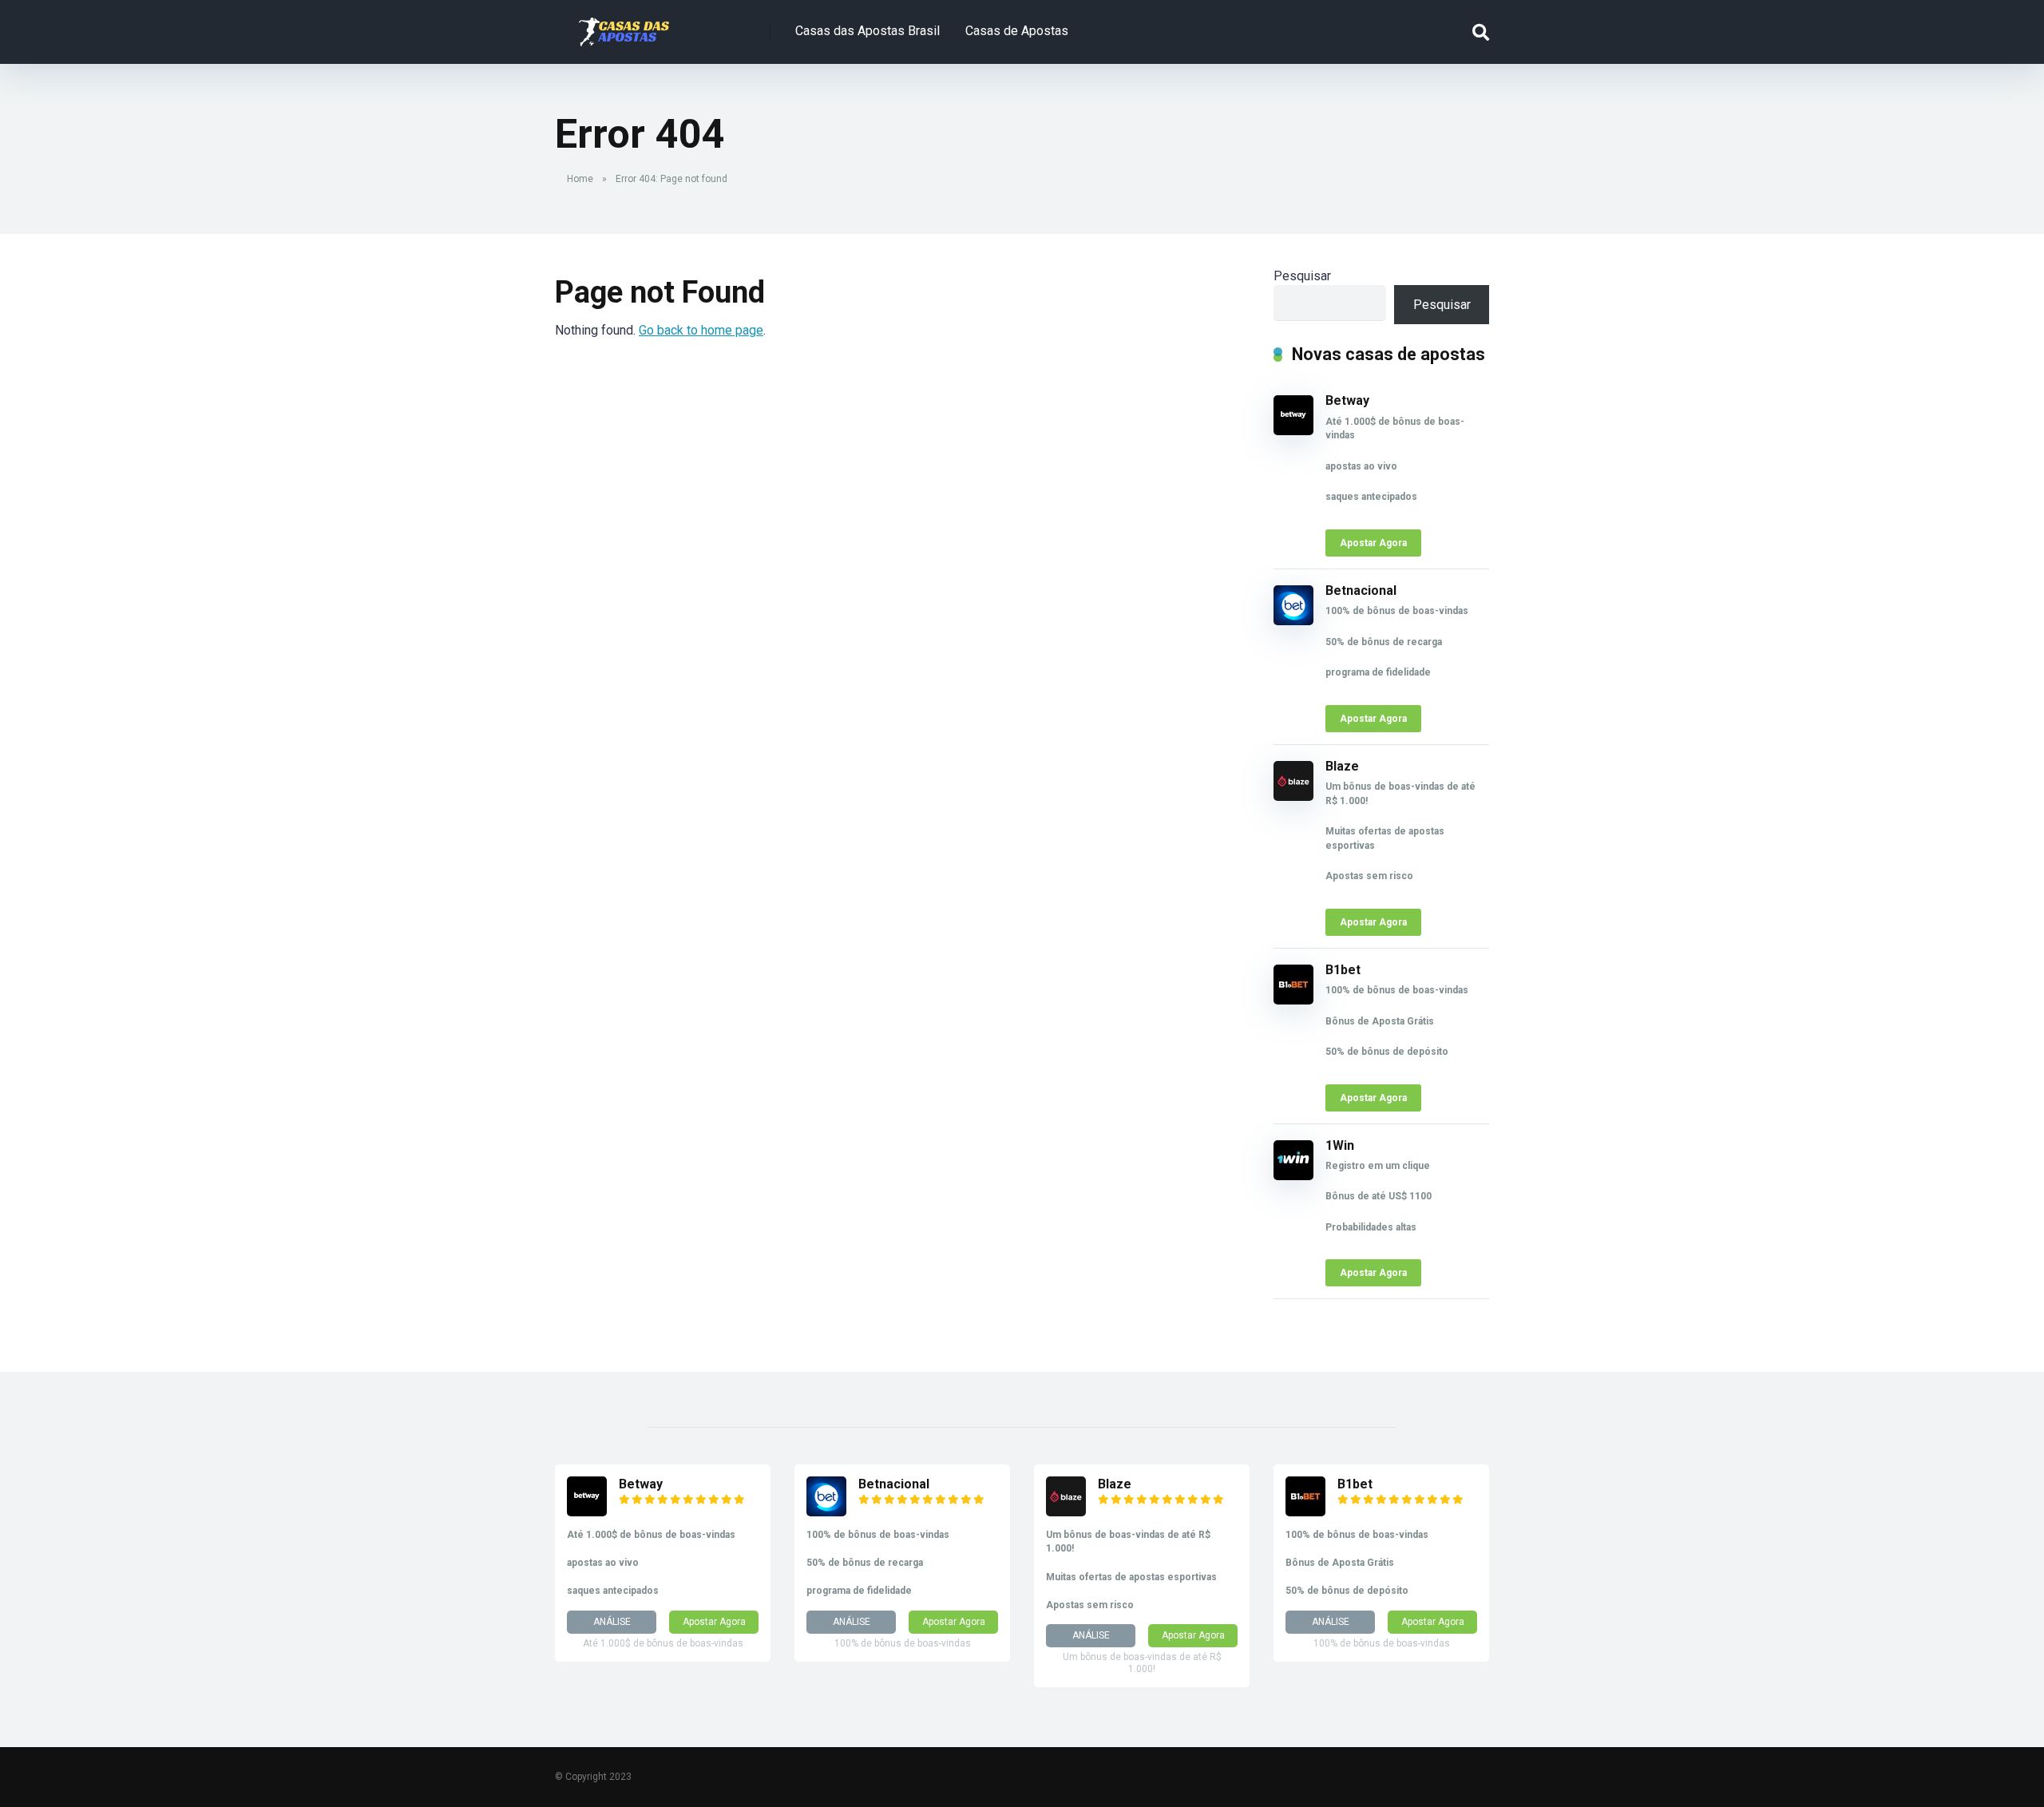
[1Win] (1293, 1176)
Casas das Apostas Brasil (868, 31)
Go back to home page (701, 330)
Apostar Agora (1373, 543)
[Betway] (1293, 431)
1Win (1340, 1145)
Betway (1347, 400)
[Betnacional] (1293, 621)
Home (580, 179)
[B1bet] (1293, 1000)
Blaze (1342, 766)
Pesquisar (1302, 276)
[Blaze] (1293, 797)
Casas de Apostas (1017, 31)
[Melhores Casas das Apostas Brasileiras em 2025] (624, 26)
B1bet (1343, 970)
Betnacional (1361, 590)
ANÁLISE (612, 1622)
